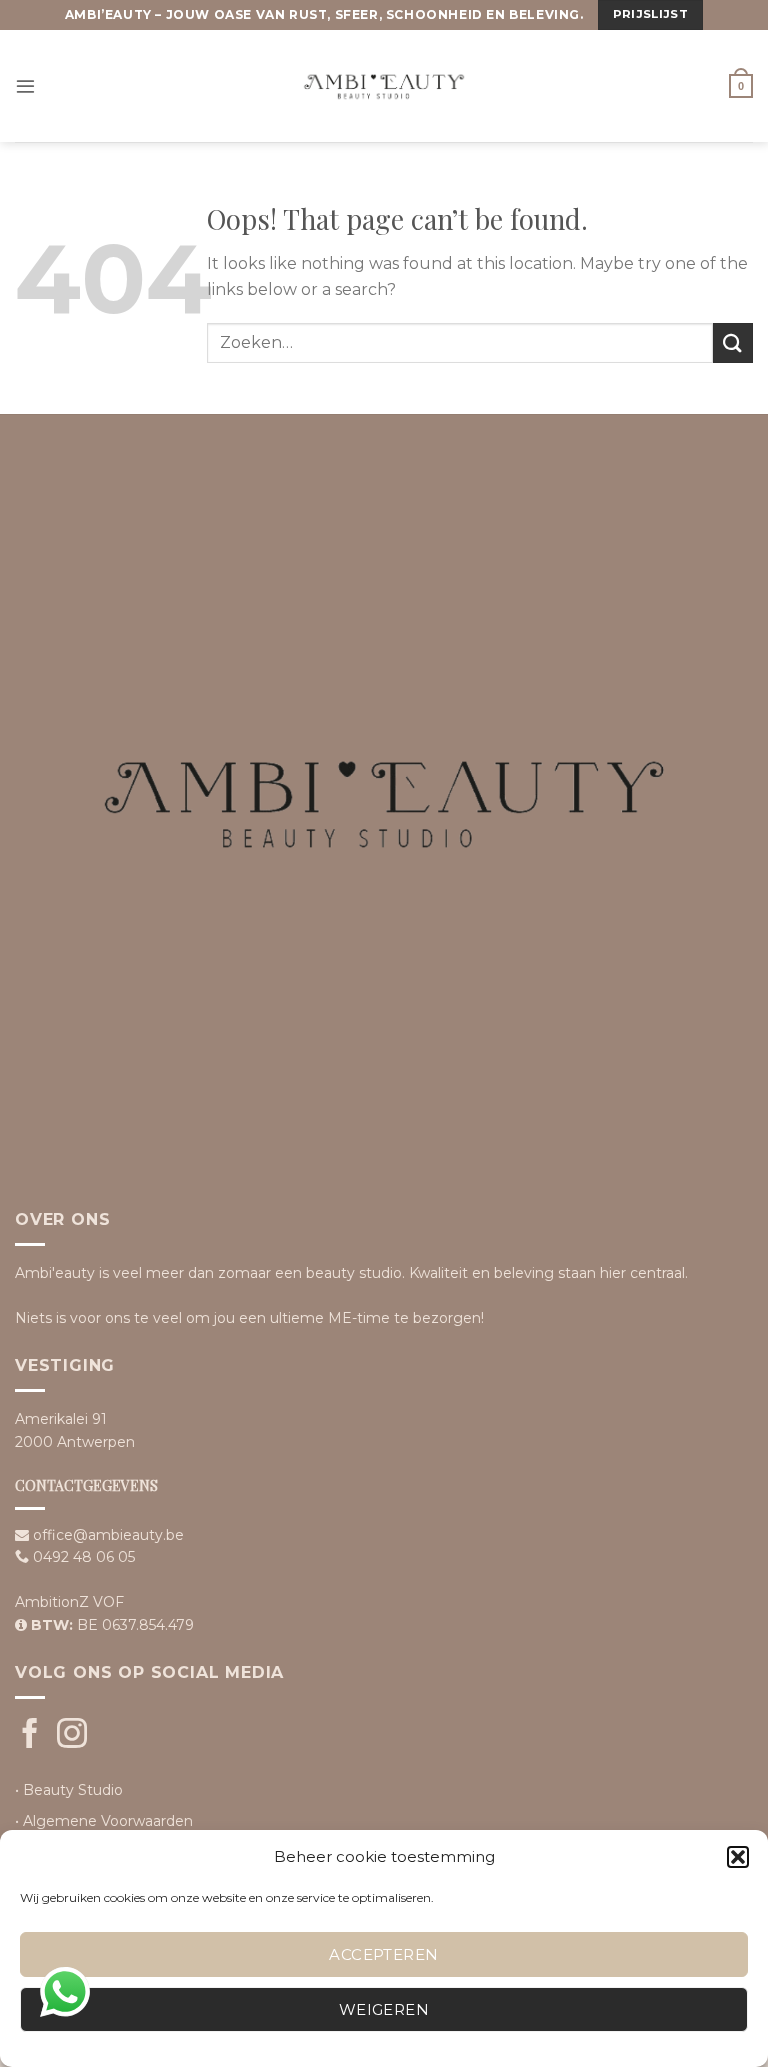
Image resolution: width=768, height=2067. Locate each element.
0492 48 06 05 (84, 1557)
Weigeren (384, 2009)
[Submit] (733, 342)
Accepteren (384, 1954)
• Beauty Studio (69, 1790)
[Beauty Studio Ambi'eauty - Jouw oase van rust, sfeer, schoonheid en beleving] (384, 86)
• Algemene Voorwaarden (104, 1821)
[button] (738, 1857)
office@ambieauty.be (108, 1535)
